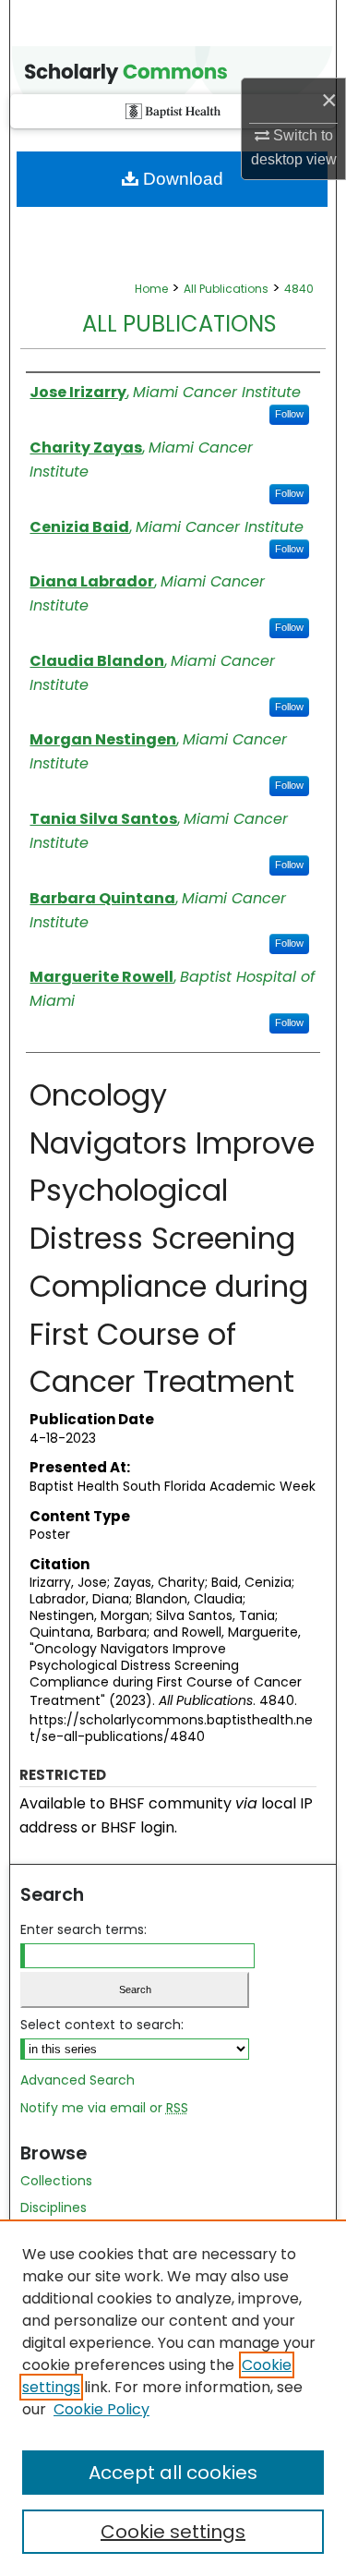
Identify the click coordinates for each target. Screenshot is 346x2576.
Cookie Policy (101, 2409)
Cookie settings (173, 2532)
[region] (173, 2398)
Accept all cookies (173, 2473)
